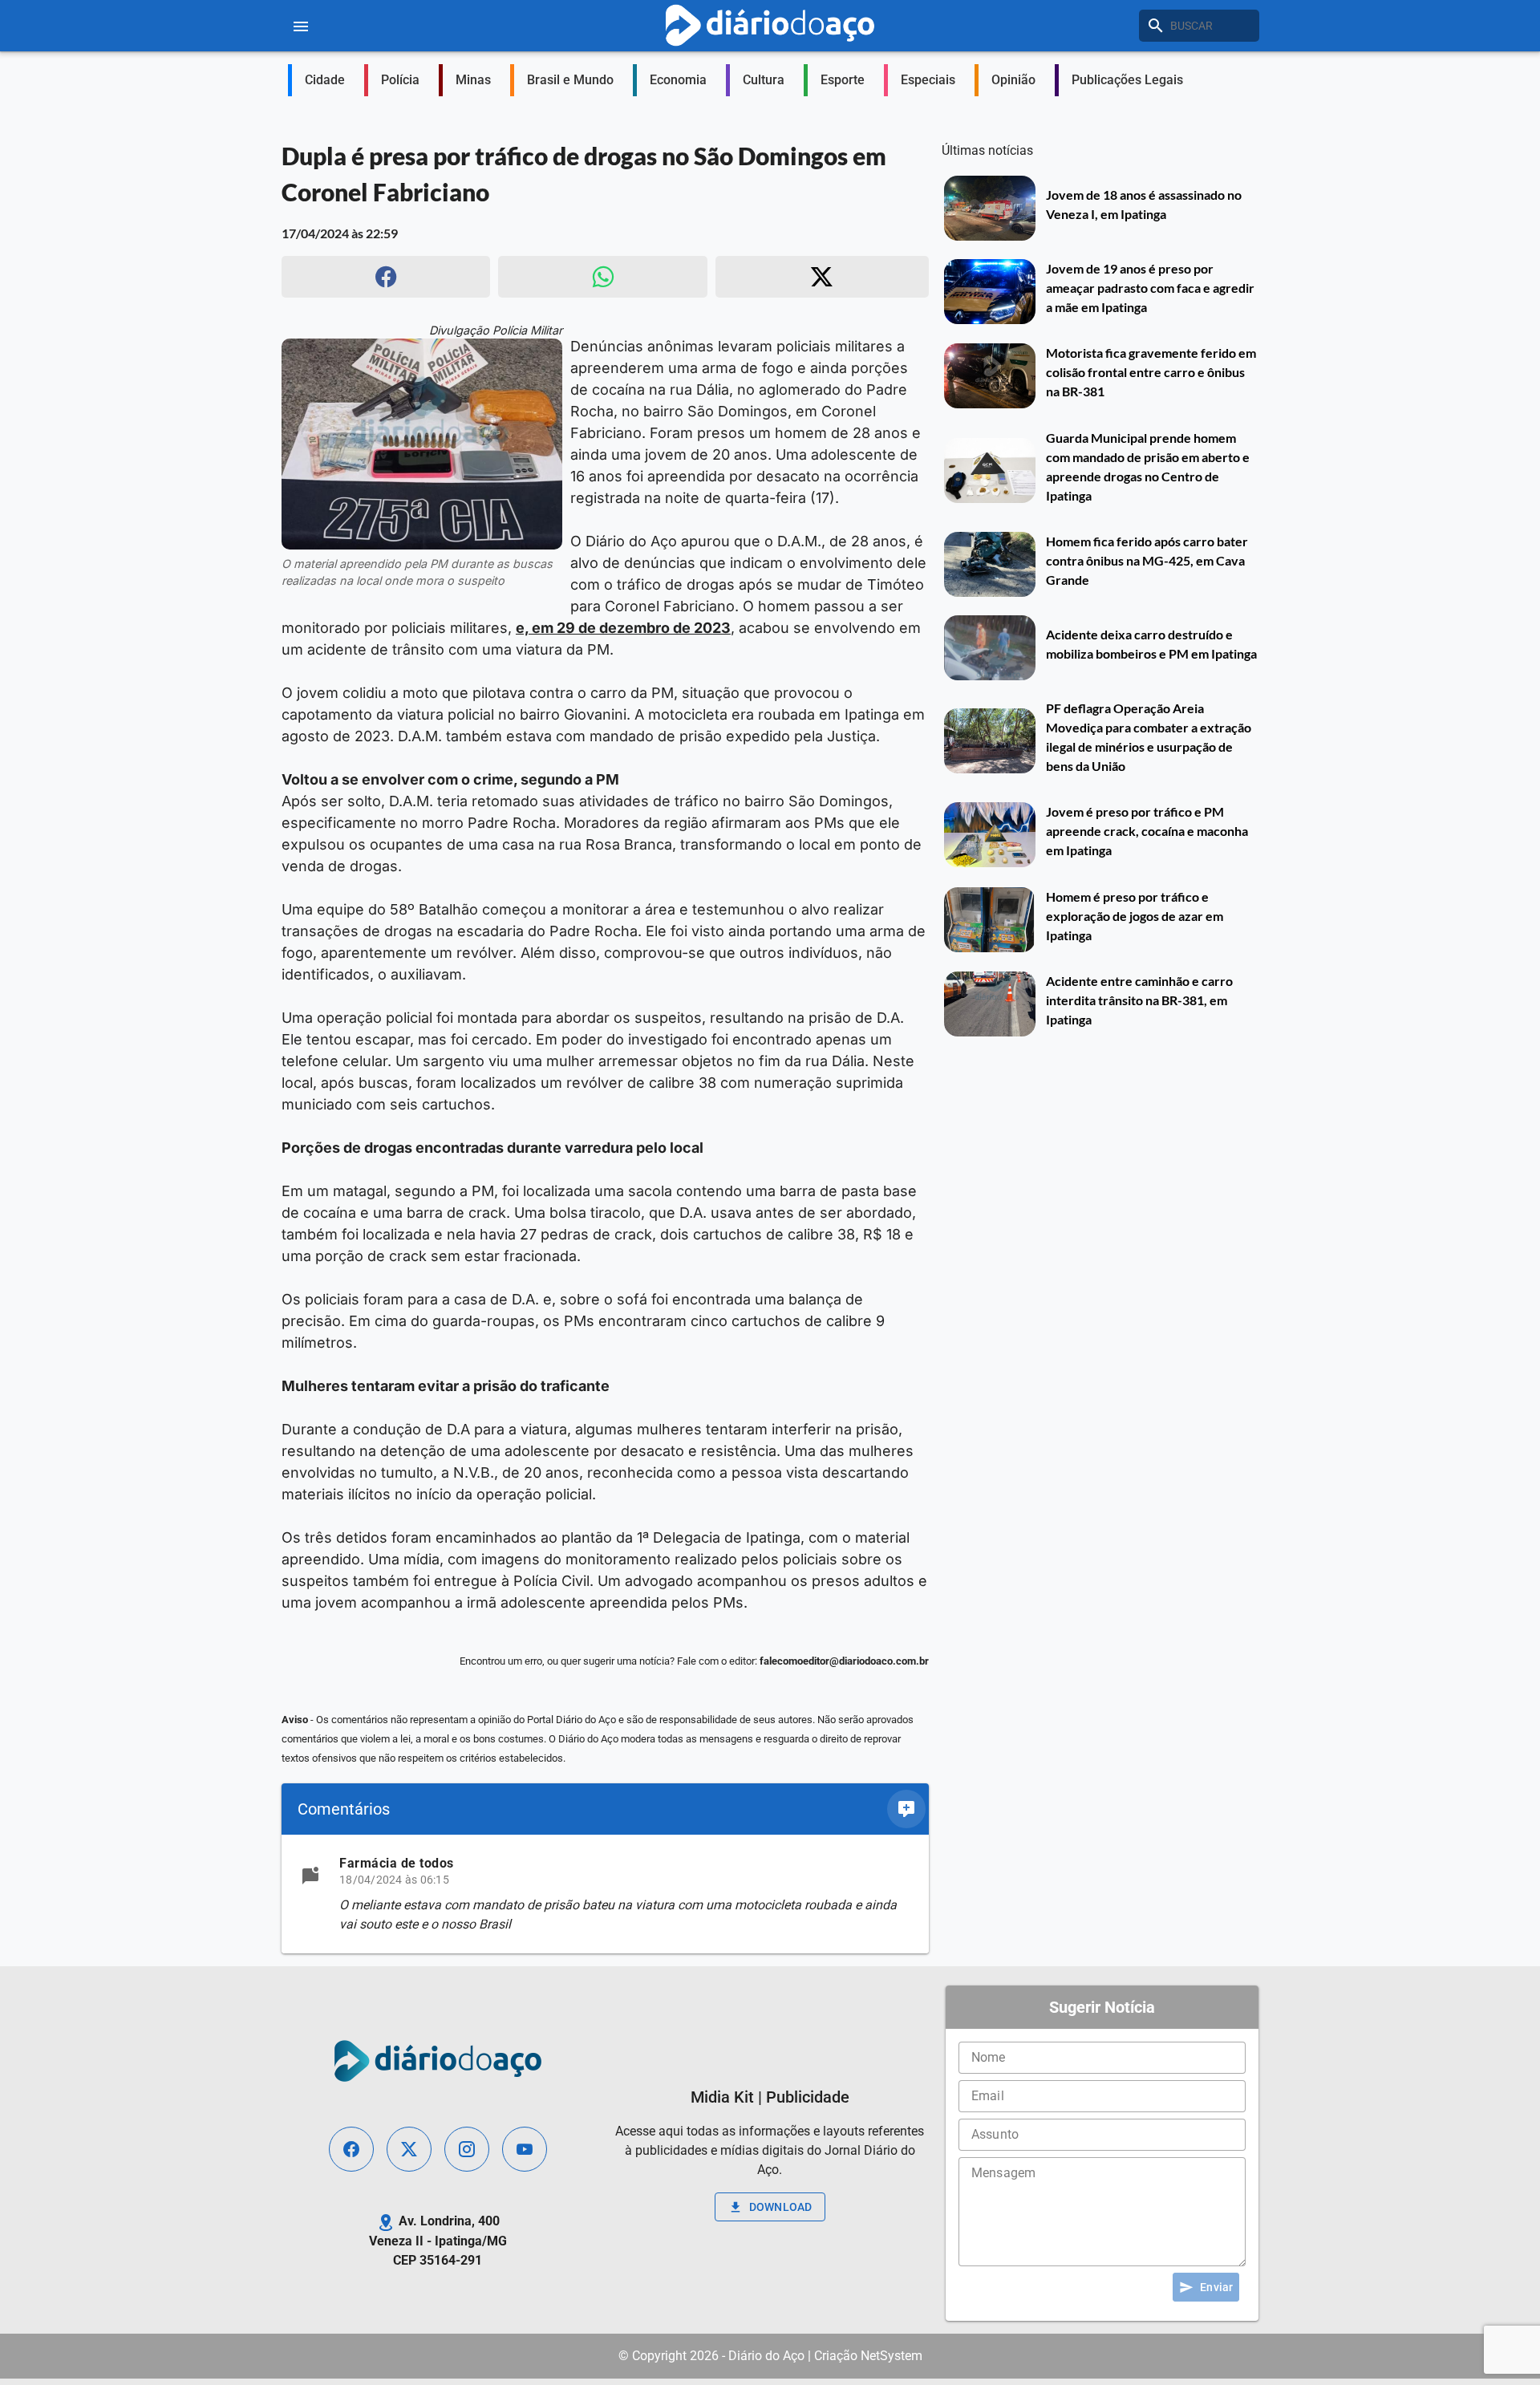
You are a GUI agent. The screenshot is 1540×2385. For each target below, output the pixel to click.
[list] (605, 1894)
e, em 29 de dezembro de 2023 (623, 628)
